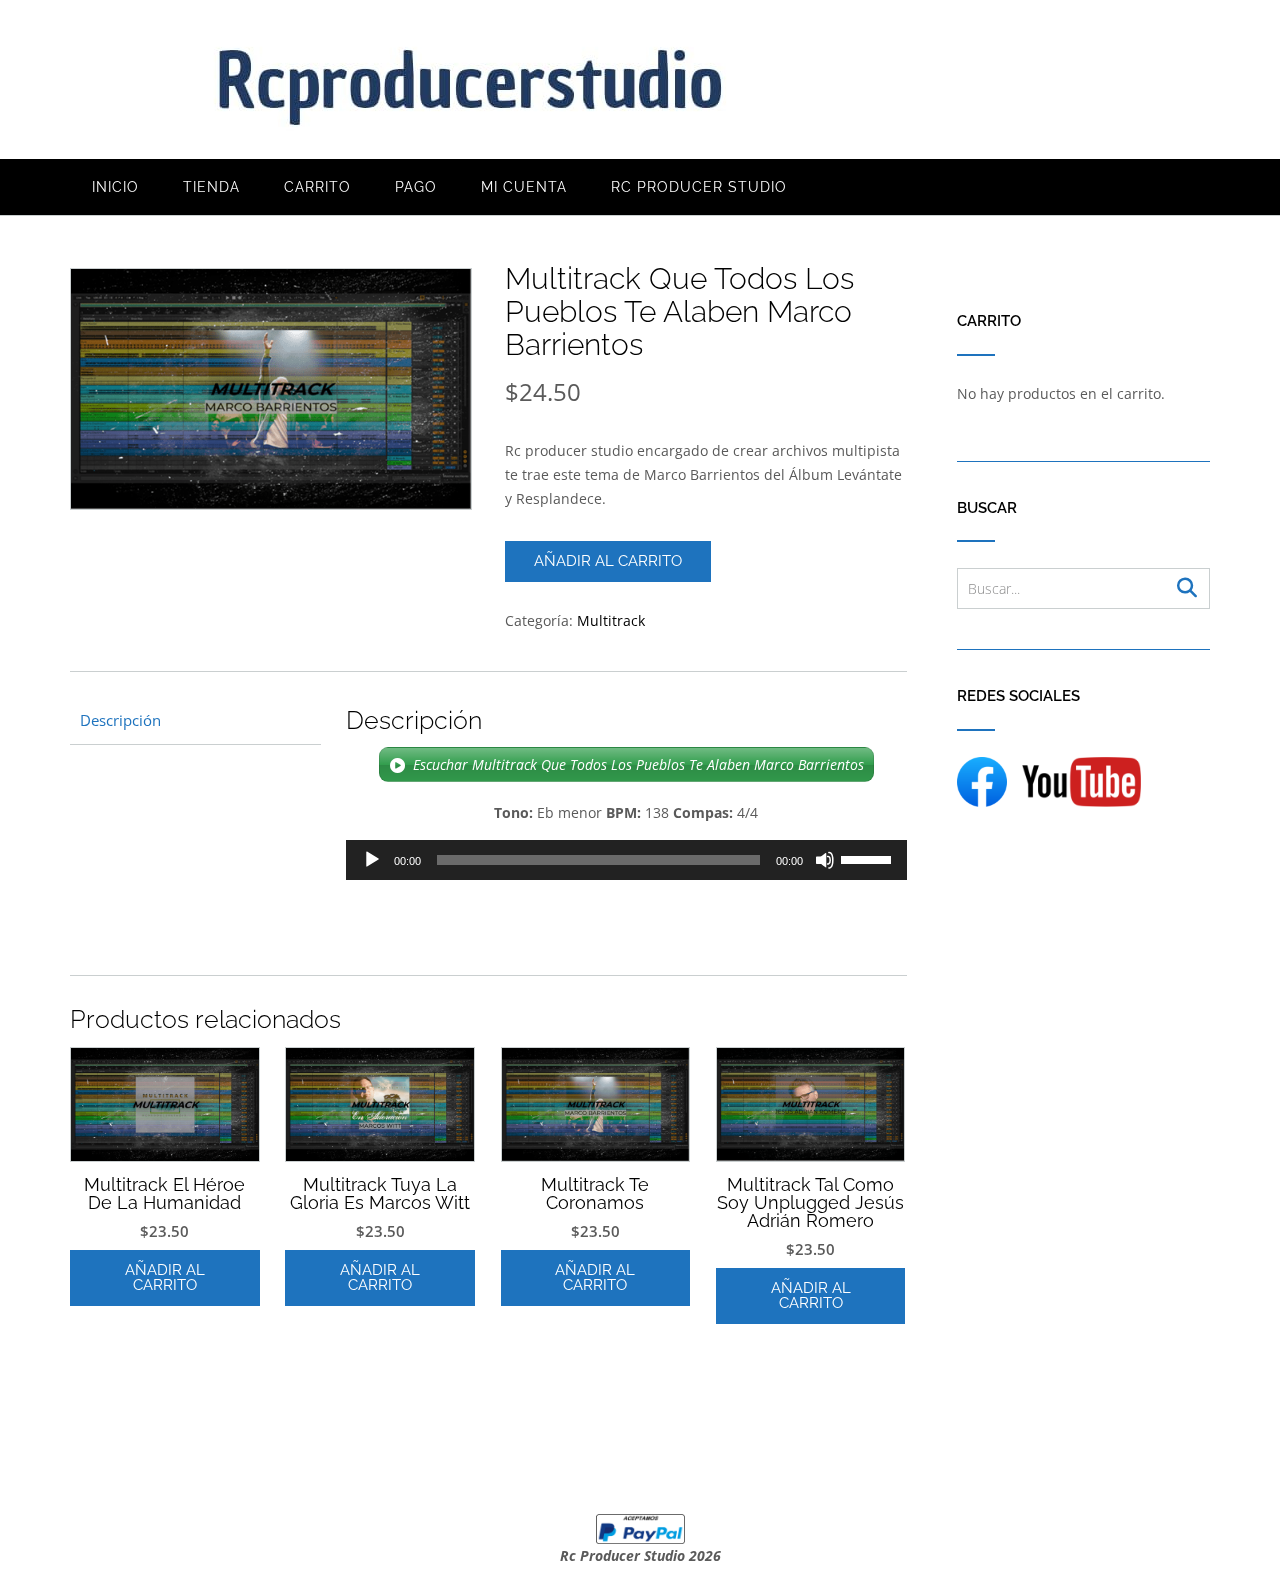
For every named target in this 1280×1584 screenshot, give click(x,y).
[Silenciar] (825, 860)
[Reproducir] (372, 860)
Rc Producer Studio (699, 187)
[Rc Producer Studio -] (470, 81)
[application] (626, 860)
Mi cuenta (524, 187)
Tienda (211, 187)
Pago (416, 187)
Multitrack (611, 620)
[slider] (869, 858)
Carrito (317, 187)
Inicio (115, 187)
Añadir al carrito (608, 561)
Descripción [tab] (120, 720)
